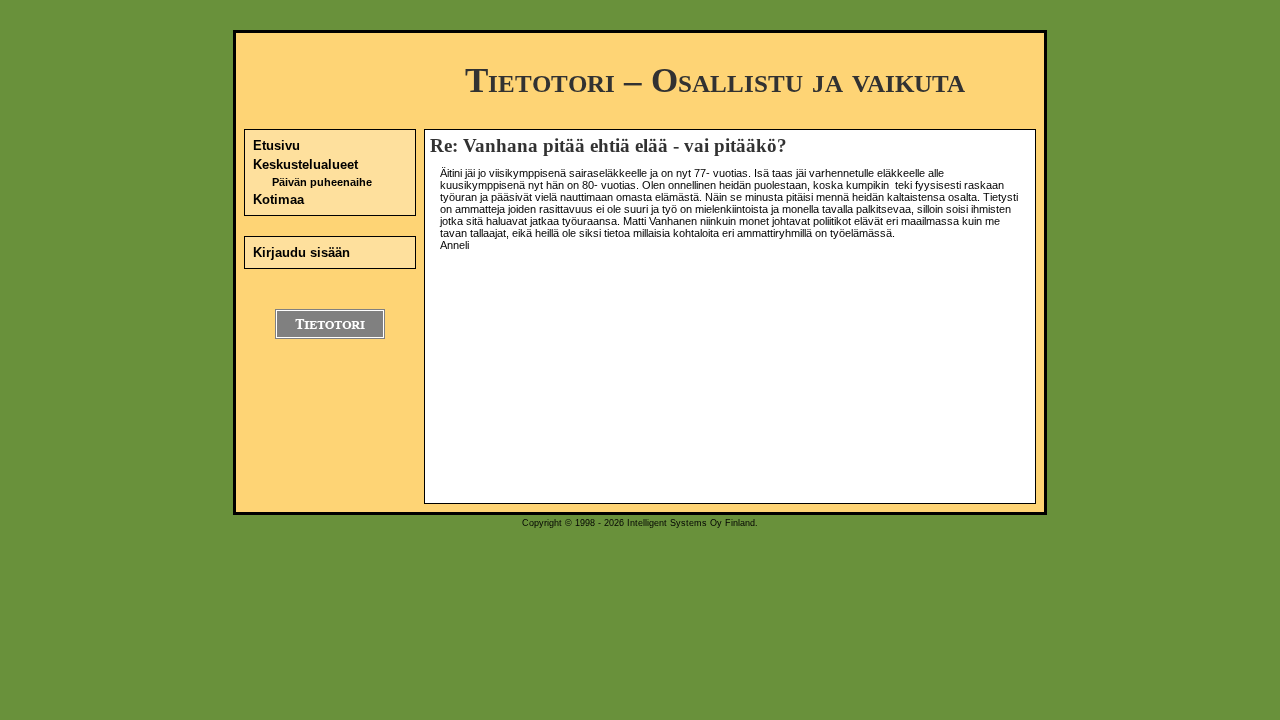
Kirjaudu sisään (301, 252)
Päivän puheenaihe (322, 182)
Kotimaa (278, 199)
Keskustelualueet (305, 164)
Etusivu (276, 145)
